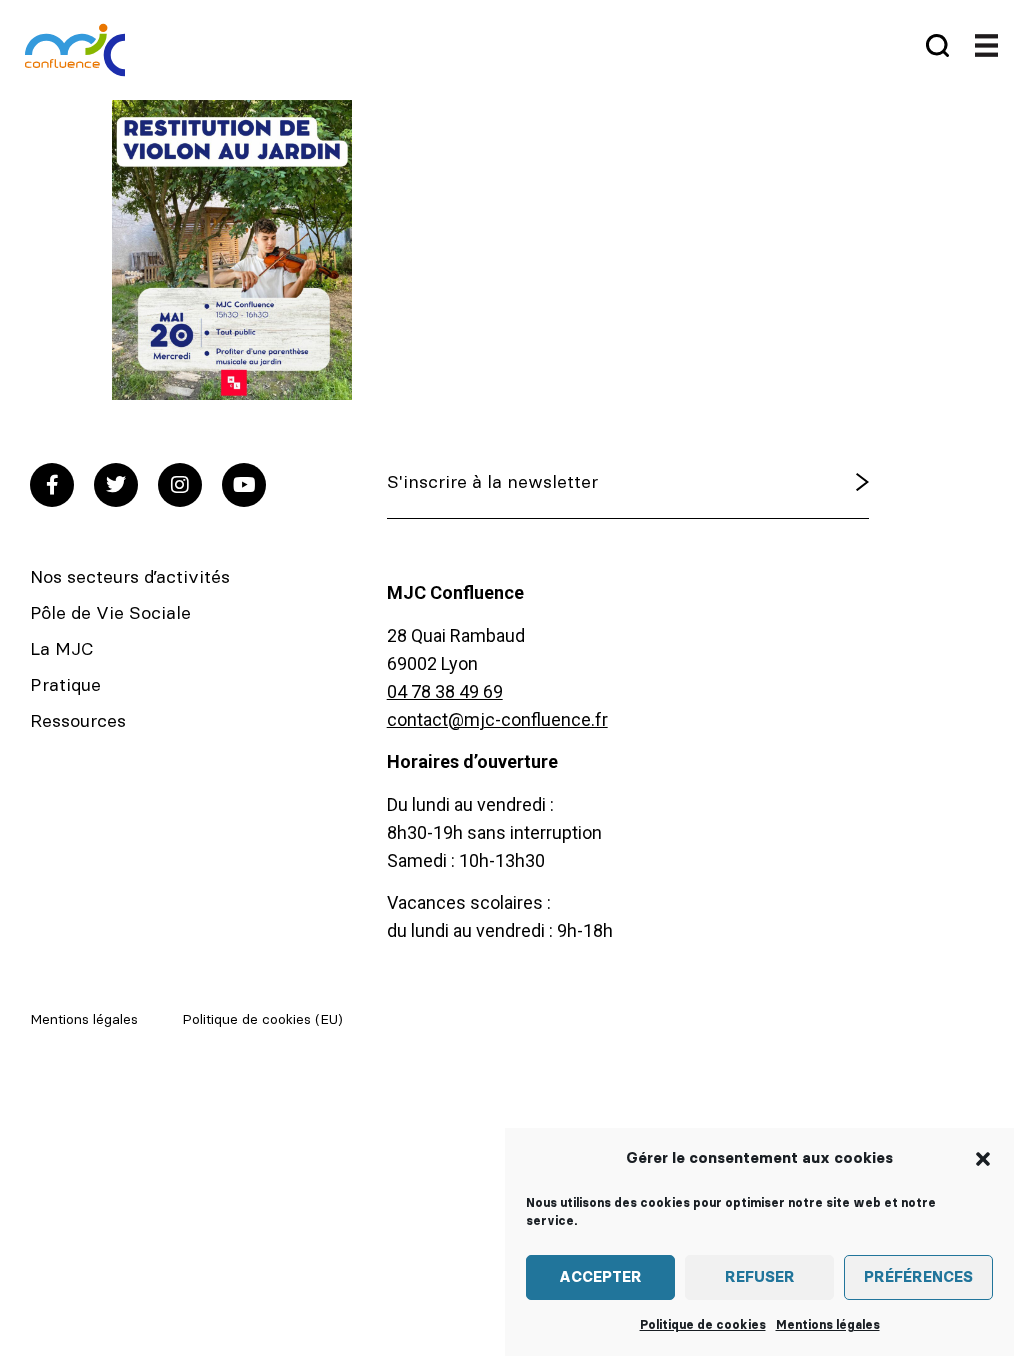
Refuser (760, 1277)
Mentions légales (828, 1325)
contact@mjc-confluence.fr (497, 719)
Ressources (78, 722)
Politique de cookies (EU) (262, 1020)
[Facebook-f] (52, 485)
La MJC (62, 650)
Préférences (918, 1277)
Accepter (600, 1277)
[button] (983, 1159)
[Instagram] (180, 485)
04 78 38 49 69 (445, 691)
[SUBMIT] (824, 483)
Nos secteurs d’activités (130, 578)
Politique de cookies (703, 1325)
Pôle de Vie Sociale (110, 614)
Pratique (65, 686)
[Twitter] (116, 485)
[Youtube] (244, 485)
